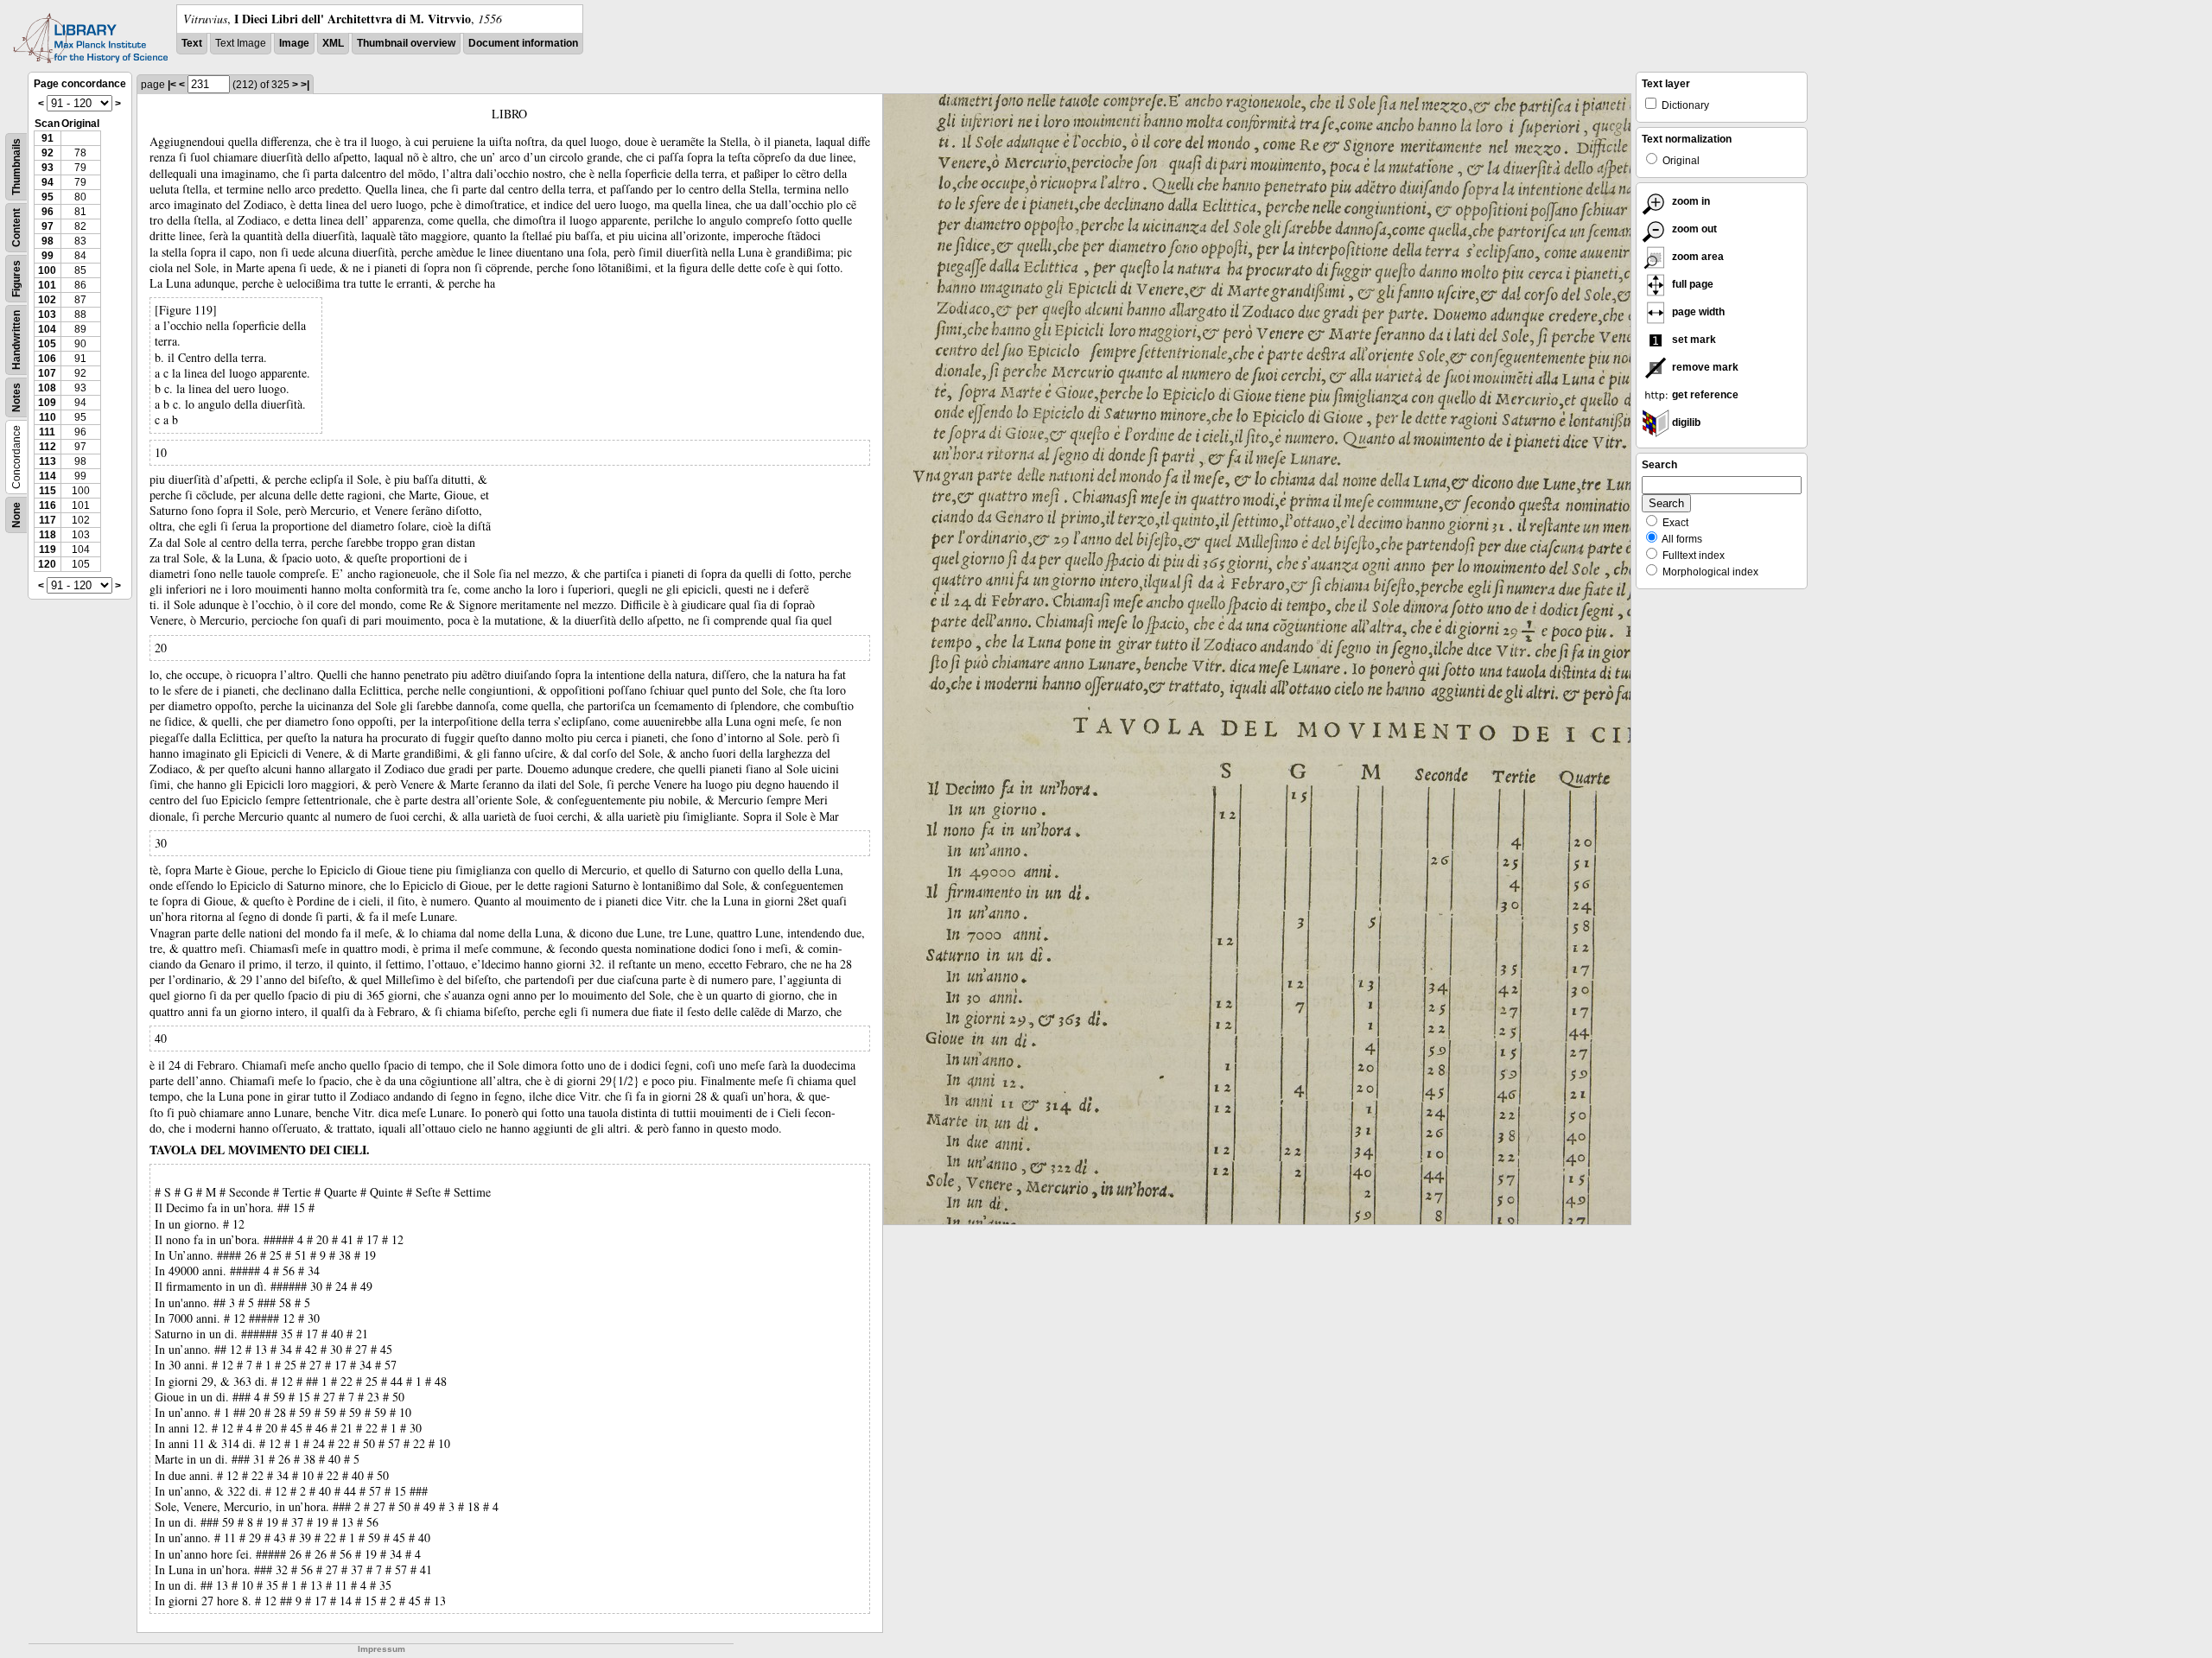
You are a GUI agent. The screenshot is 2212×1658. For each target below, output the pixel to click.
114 (48, 476)
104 (47, 329)
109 (47, 403)
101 (47, 285)
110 (48, 417)
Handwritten (16, 340)
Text (192, 43)
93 (48, 168)
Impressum (381, 1649)
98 (48, 241)
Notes (16, 397)
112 (48, 447)
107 (47, 373)
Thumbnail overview (406, 43)
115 (48, 491)
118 (48, 535)
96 (48, 212)
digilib (1685, 422)
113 (48, 461)
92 (48, 153)
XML (333, 43)
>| (305, 85)
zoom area (1697, 257)
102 (47, 300)
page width (1697, 312)
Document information (523, 43)
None (16, 515)
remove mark (1704, 367)
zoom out (1693, 229)
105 (47, 344)
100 (47, 270)
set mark (1693, 340)
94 (48, 182)
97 (48, 226)
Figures (16, 279)
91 (48, 138)
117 (48, 520)
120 (47, 564)
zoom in (1690, 201)
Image (294, 43)
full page (1691, 284)
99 (48, 256)
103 (47, 314)
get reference (1704, 395)
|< (172, 85)
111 (47, 432)
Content (16, 228)
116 (48, 505)
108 (47, 388)
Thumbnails (16, 167)
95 (48, 197)
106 (47, 359)
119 (48, 549)
